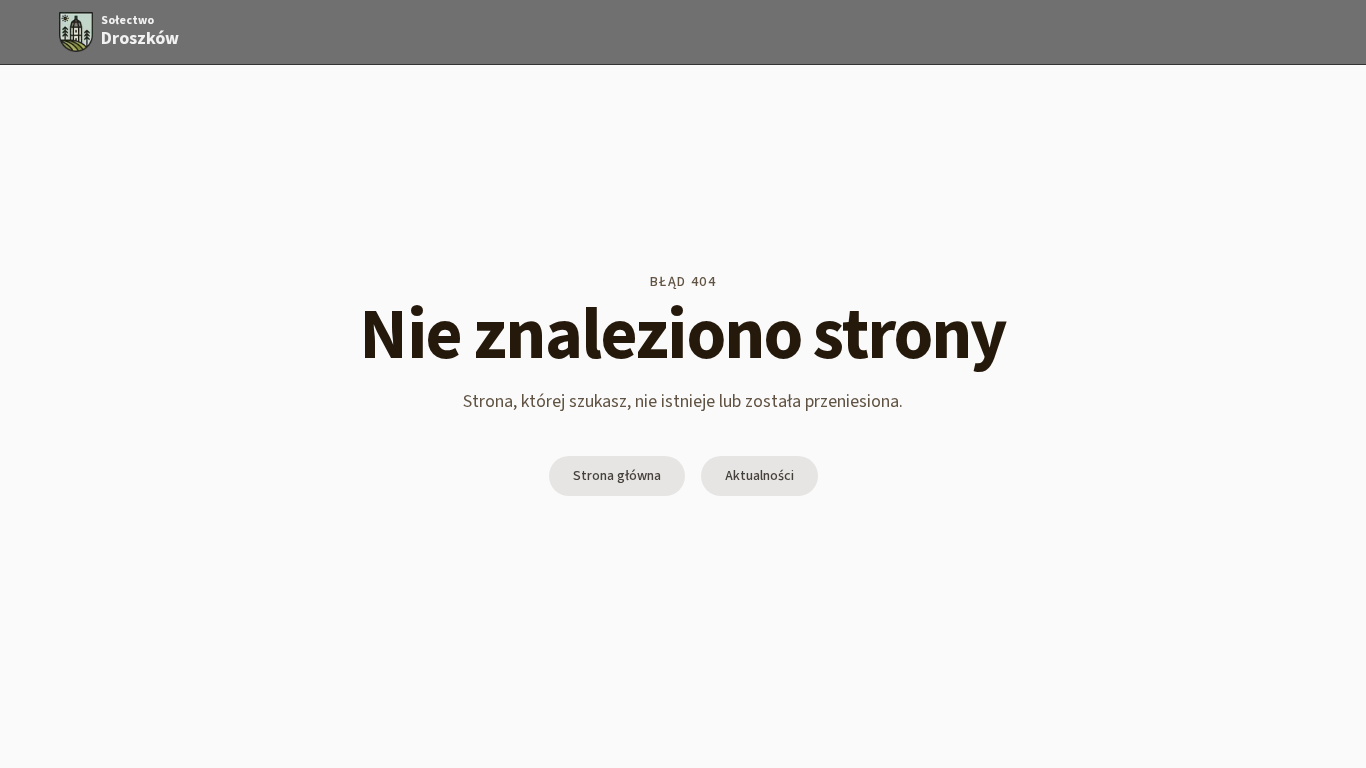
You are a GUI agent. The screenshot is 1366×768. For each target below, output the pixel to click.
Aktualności (759, 476)
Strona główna (617, 476)
